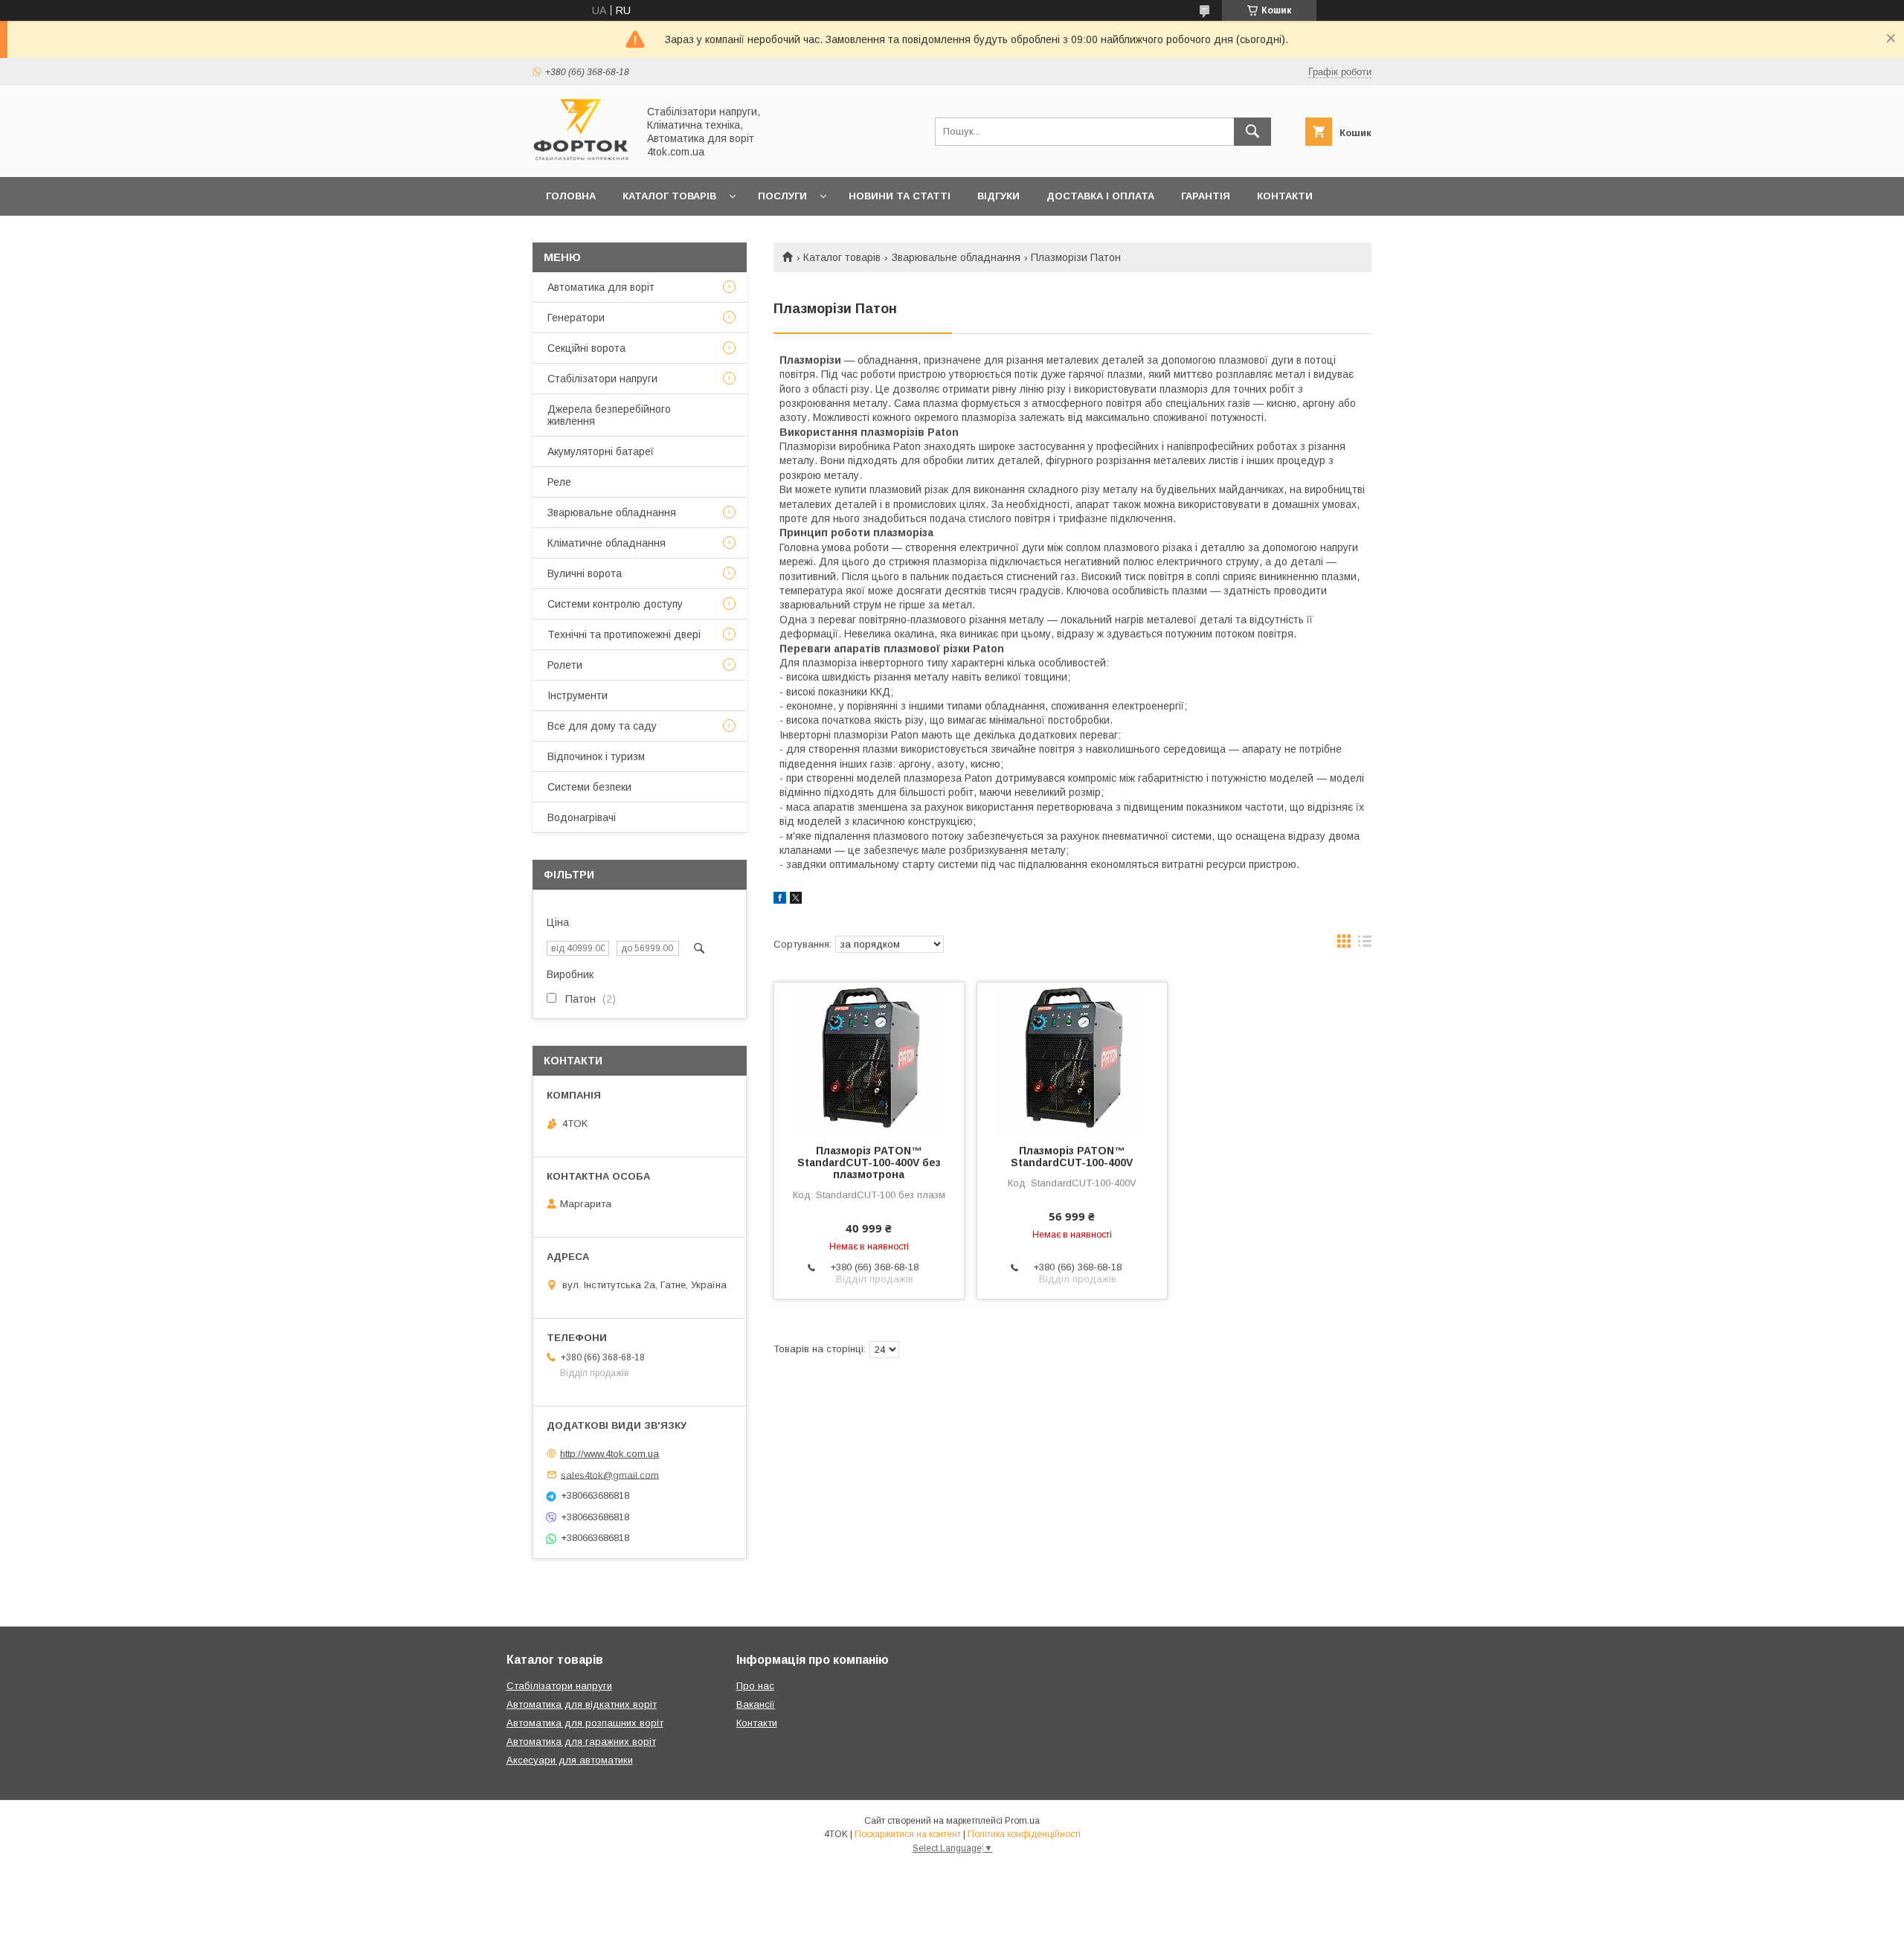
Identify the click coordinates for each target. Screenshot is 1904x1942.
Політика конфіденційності (1024, 1834)
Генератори (576, 318)
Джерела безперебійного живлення (609, 415)
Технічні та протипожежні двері (624, 634)
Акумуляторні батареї (601, 451)
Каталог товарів (669, 196)
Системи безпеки (589, 787)
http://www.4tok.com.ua (610, 1454)
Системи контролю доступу (615, 604)
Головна (571, 196)
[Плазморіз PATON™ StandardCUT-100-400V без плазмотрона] (869, 1057)
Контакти (1285, 196)
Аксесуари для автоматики (570, 1760)
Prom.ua (1022, 1821)
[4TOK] (581, 158)
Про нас (569, 235)
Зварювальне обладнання (956, 257)
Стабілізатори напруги (602, 379)
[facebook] (780, 900)
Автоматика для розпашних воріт (585, 1723)
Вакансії (756, 1704)
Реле (559, 482)
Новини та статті (900, 196)
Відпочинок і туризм (596, 756)
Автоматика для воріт (601, 287)
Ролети (565, 665)
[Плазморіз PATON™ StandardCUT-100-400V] (1072, 1057)
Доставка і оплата (1100, 196)
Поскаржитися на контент (908, 1834)
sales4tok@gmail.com (610, 1475)
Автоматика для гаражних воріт (581, 1742)
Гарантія (1206, 196)
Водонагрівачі (582, 817)
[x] (796, 900)
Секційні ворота (586, 348)
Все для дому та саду (602, 726)
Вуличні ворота (585, 573)
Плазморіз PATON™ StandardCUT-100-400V (1072, 1157)
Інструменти (578, 695)
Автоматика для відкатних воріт (582, 1704)
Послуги (782, 196)
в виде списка (1365, 945)
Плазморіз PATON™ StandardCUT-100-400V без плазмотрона (869, 1163)
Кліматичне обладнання (607, 543)
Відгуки (998, 196)
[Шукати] (1252, 132)
